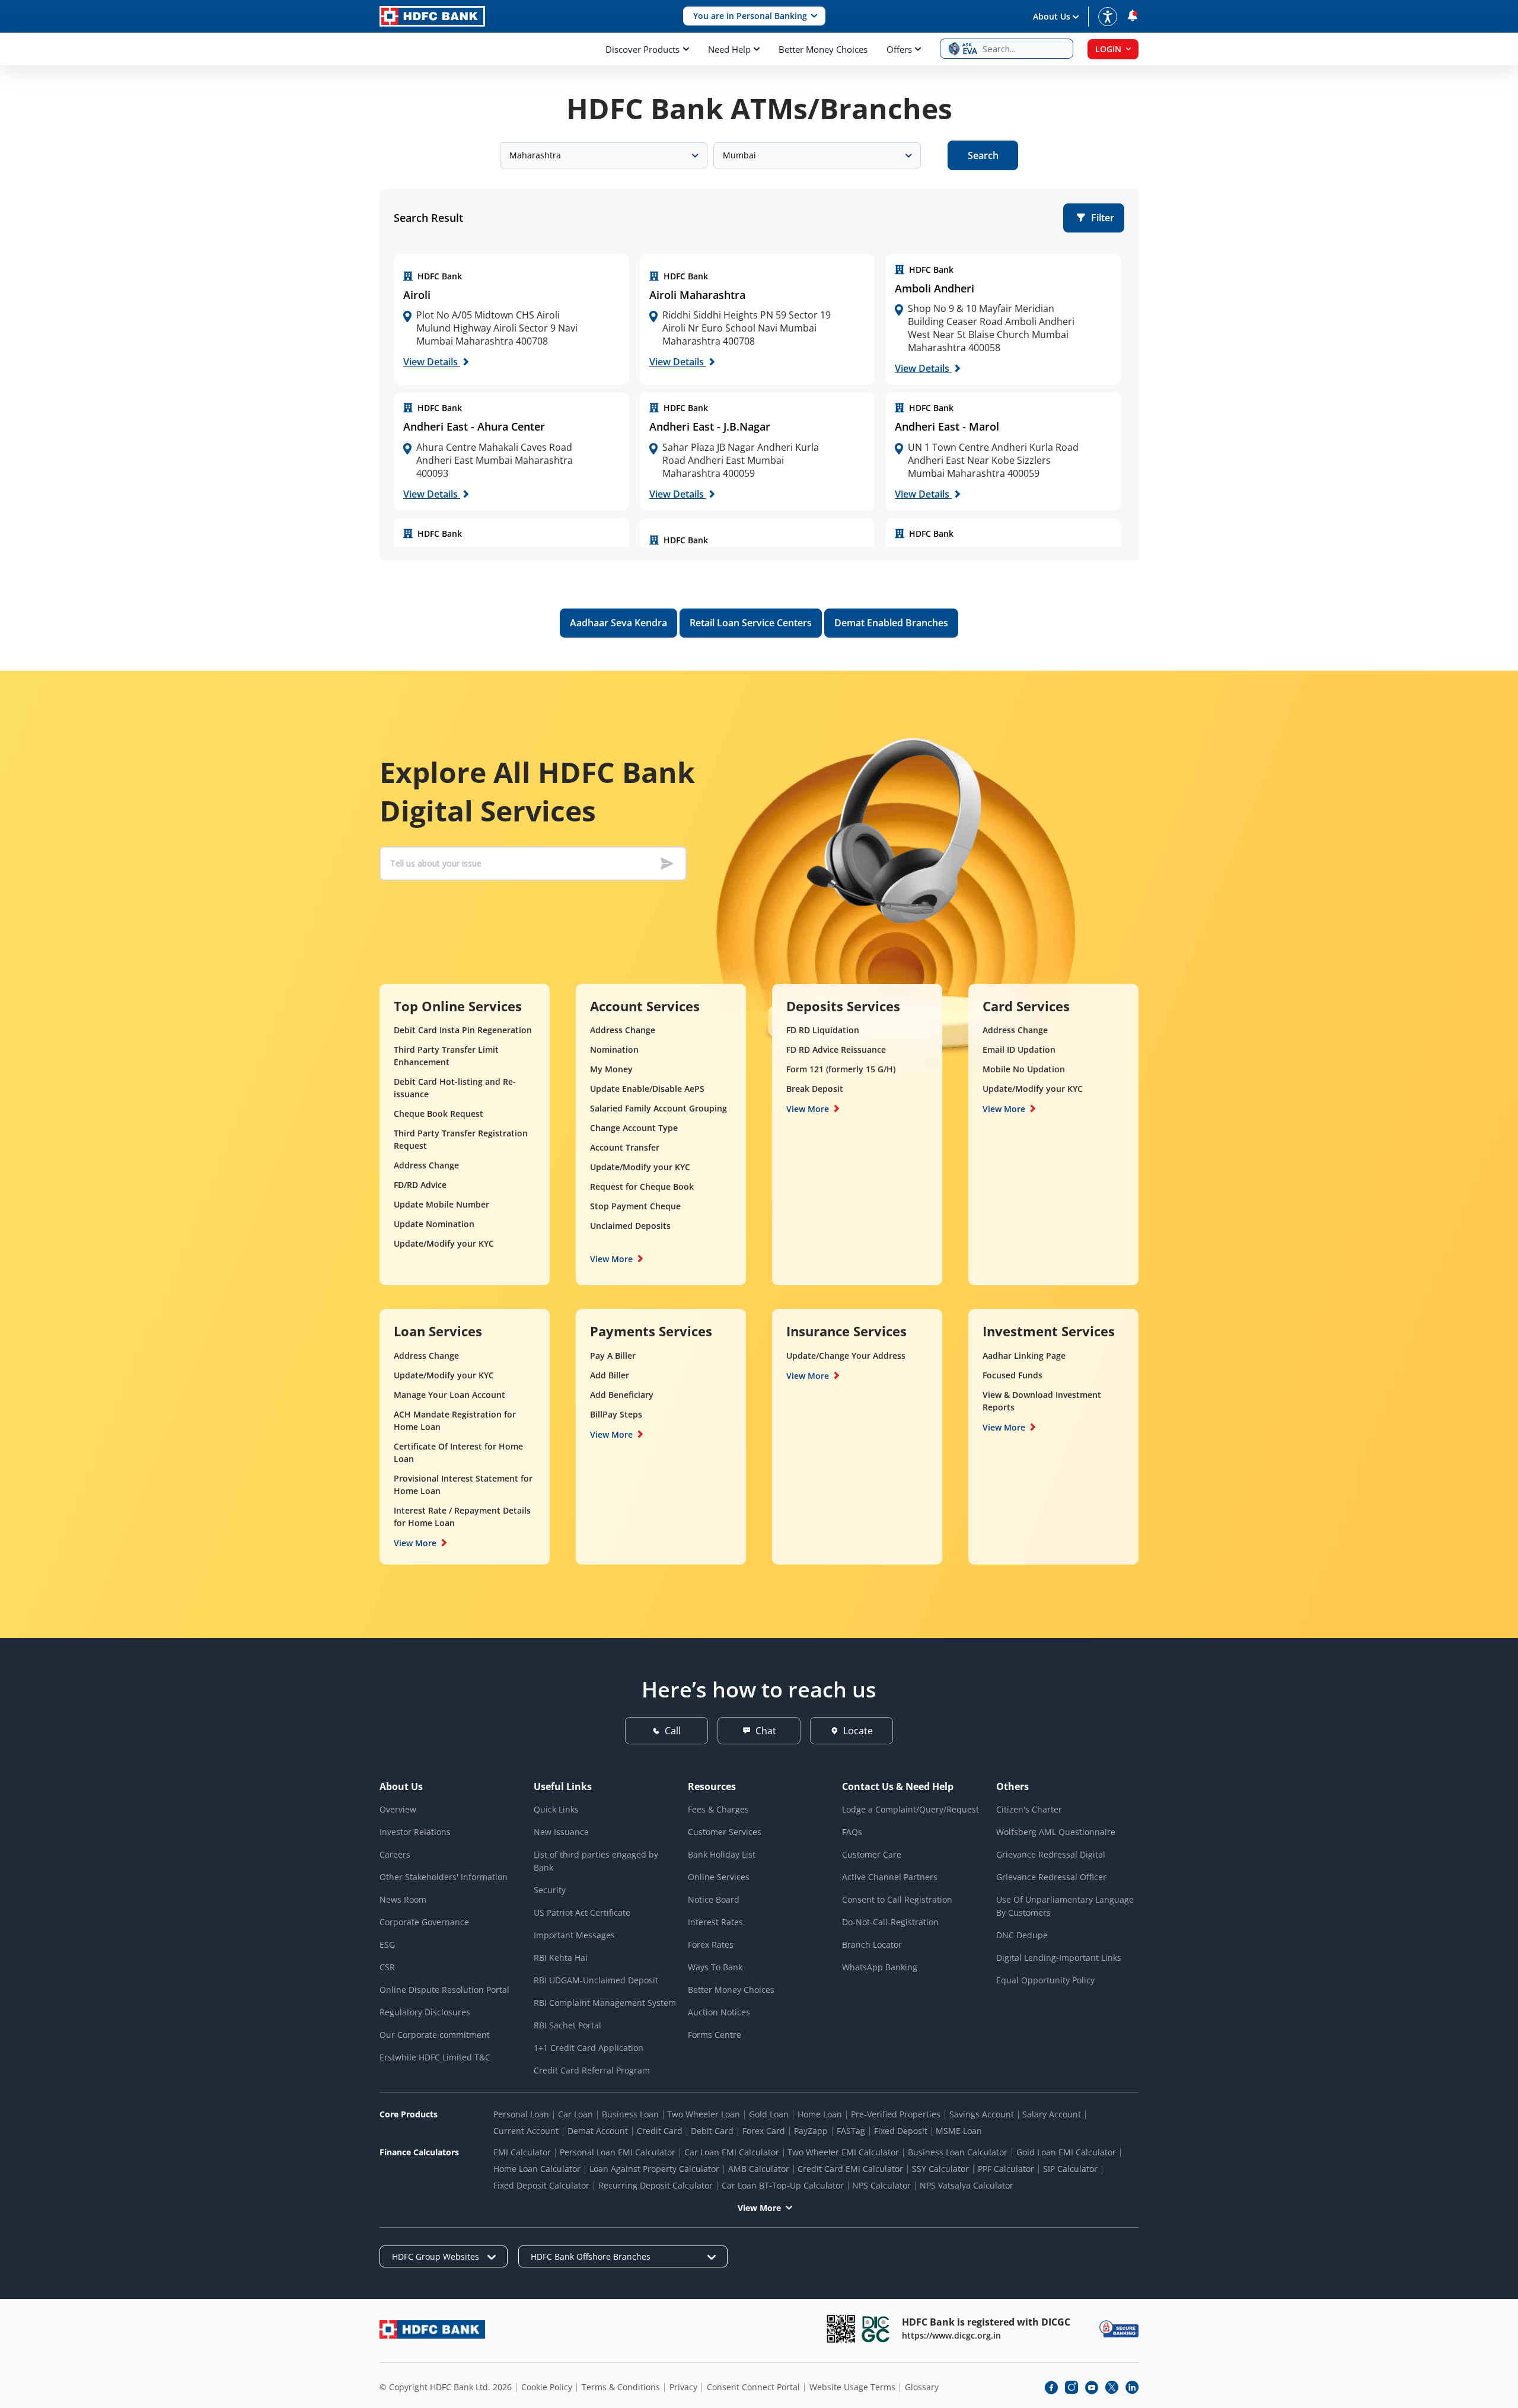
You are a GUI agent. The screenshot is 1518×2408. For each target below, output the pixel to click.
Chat (766, 1731)
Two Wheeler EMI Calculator (843, 2152)
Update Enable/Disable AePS (647, 1089)
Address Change (426, 1165)
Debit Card (712, 2131)
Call (673, 1731)
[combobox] (604, 155)
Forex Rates (711, 1944)
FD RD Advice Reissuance (836, 1049)
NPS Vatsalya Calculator (967, 2185)
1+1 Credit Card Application (589, 2048)
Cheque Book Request (439, 1114)
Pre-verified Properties (896, 2114)
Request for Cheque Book (642, 1187)
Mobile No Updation (1024, 1069)
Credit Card (660, 2131)
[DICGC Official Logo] (876, 2329)
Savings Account (982, 2114)
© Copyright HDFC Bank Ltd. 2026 (446, 2387)
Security (550, 1890)
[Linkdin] (1132, 2387)
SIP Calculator (1070, 2169)
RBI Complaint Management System (605, 2003)
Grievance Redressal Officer (1051, 1877)
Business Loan (630, 2114)
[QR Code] (841, 2329)
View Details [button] (432, 362)
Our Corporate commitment (435, 2035)
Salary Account (1052, 2114)
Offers (899, 49)
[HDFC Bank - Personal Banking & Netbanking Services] (432, 2329)
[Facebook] (1051, 2387)
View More (611, 1259)
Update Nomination (434, 1224)
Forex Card (764, 2131)
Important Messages (574, 1935)
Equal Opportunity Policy (1045, 1980)
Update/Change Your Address (846, 1356)
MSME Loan (959, 2131)
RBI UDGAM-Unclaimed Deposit (596, 1980)
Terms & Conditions (621, 2387)
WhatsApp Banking (880, 1967)
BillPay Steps (616, 1414)
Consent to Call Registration (897, 1899)
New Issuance (561, 1832)
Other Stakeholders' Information (444, 1877)
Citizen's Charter (1029, 1809)
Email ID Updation (1019, 1049)
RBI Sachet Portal (567, 2025)
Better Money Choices (823, 49)
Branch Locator (872, 1944)
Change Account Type (634, 1128)
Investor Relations (415, 1832)
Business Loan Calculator (958, 2152)
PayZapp (811, 2131)
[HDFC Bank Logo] (432, 16)
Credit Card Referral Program (592, 2070)
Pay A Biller (613, 1356)
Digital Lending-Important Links (1059, 1958)
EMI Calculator (522, 2152)
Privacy (683, 2387)
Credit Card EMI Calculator (850, 2169)
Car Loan (575, 2114)
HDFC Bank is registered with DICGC (986, 2322)
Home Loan (820, 2114)
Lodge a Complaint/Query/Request (911, 1809)
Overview (398, 1809)
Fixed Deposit (901, 2131)
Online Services (719, 1877)
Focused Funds (1012, 1375)
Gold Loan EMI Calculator (1066, 2152)
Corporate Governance (424, 1922)
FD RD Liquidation (823, 1030)
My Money (611, 1069)
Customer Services (725, 1832)
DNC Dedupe (1022, 1935)
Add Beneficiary (622, 1395)
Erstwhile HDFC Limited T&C (435, 2057)
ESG (387, 1944)
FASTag (851, 2131)
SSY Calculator (940, 2169)
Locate (858, 1731)
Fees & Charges (718, 1809)
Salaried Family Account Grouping (658, 1108)
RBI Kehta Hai (561, 1958)
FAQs (852, 1832)
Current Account (526, 2131)
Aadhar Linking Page (1024, 1356)
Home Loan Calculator (537, 2169)
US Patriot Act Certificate (582, 1912)
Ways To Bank (715, 1967)
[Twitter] (1112, 2387)
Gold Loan (769, 2114)
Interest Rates (715, 1922)
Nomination (614, 1049)
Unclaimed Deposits (630, 1226)
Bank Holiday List (722, 1854)
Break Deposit (815, 1089)
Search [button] (983, 155)
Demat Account (598, 2131)
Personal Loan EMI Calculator (618, 2152)
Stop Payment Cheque (635, 1206)
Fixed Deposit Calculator (541, 2185)
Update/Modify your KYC (444, 1243)
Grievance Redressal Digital (1051, 1854)
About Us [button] (1052, 16)
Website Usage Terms (852, 2387)
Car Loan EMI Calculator (732, 2152)
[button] (754, 16)
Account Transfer (625, 1147)
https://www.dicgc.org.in (951, 2335)
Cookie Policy (547, 2387)
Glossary (922, 2387)
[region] (511, 320)
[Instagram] (1071, 2387)
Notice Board (714, 1899)
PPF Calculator (1006, 2169)
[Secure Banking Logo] (1119, 2329)
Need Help (729, 49)
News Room (403, 1899)
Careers (395, 1854)
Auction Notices (719, 2012)
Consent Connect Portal (753, 2387)
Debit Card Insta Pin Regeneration (463, 1030)
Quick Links (556, 1809)
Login (1108, 49)
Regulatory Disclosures (425, 2012)
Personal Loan (521, 2114)
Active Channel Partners (890, 1877)
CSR (387, 1967)
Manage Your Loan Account (449, 1395)
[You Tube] (1092, 2387)
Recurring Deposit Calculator (656, 2185)
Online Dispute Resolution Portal (444, 1990)
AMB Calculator (759, 2169)
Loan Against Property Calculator (654, 2169)
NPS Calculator (881, 2185)
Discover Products (642, 49)
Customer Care (872, 1854)
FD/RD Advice (420, 1185)
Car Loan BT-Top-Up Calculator (783, 2185)
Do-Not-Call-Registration (890, 1922)
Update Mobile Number (441, 1204)
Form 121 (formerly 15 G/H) (841, 1069)
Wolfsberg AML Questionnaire (1056, 1832)
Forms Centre (715, 2035)
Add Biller (610, 1375)
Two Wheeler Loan (704, 2114)
